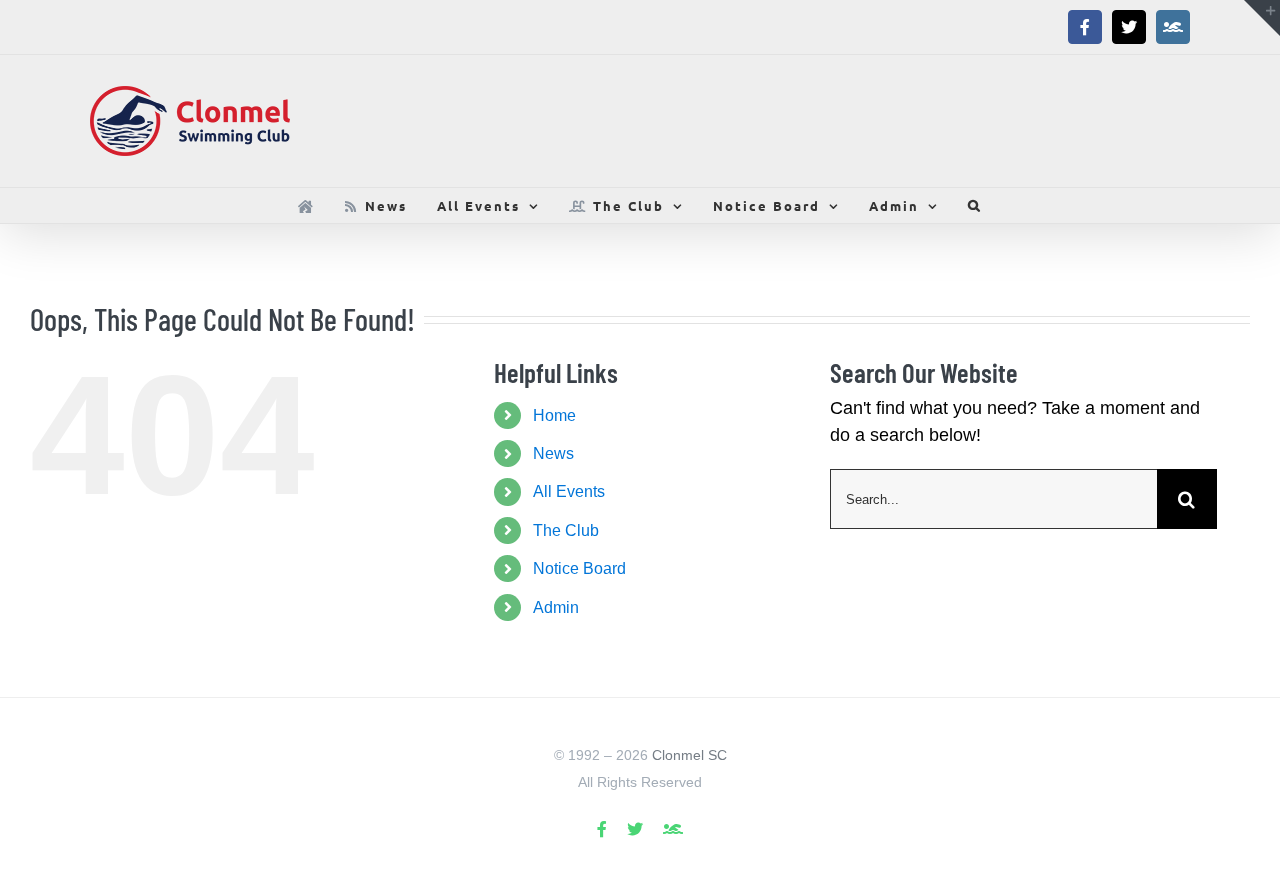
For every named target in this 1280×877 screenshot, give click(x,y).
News (553, 453)
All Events (569, 491)
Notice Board (579, 568)
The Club (566, 530)
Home (554, 415)
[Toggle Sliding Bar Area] (1262, 18)
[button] (975, 205)
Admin (556, 607)
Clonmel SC (689, 755)
